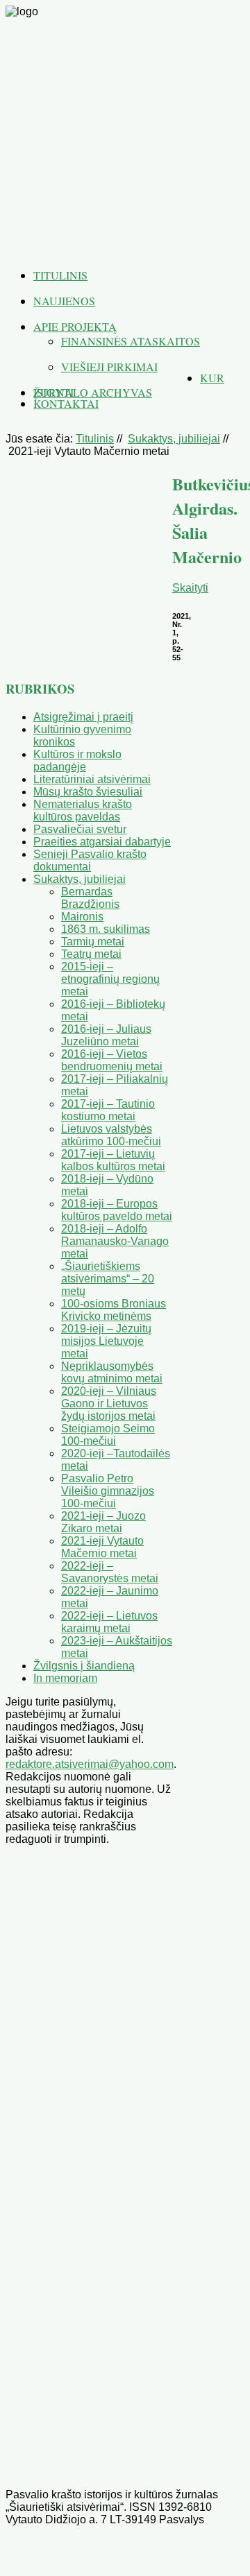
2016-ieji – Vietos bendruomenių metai (112, 1060)
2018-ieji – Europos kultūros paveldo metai (117, 1210)
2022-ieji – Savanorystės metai (110, 1572)
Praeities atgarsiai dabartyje (102, 842)
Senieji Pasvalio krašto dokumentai (90, 860)
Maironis (82, 917)
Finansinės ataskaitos (131, 341)
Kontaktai (66, 403)
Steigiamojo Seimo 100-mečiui (108, 1435)
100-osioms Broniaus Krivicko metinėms (114, 1310)
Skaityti (190, 588)
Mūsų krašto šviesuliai (88, 792)
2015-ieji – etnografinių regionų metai (110, 979)
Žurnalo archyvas (93, 392)
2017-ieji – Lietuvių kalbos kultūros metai (113, 1160)
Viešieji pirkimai (109, 367)
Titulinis (60, 275)
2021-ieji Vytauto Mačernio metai (102, 1547)
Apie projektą (75, 326)
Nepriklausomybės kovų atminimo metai (112, 1372)
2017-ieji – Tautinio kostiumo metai (108, 1110)
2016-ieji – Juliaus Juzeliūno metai (106, 1035)
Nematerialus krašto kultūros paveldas (83, 810)
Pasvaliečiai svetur (80, 829)
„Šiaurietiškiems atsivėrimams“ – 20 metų (108, 1279)
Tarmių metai (93, 942)
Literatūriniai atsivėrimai (92, 779)
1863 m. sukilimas (106, 929)
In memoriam (65, 1678)
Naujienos (64, 301)
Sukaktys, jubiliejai (174, 439)
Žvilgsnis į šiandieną (84, 1666)
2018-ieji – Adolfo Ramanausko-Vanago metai (115, 1241)
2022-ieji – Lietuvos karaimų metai (109, 1622)
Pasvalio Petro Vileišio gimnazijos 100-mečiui (108, 1491)
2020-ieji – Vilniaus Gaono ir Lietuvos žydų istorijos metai (109, 1403)
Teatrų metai (91, 954)
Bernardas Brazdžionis (90, 898)
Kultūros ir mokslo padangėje (77, 761)
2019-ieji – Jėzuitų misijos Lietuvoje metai (106, 1341)
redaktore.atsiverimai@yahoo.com (90, 1764)
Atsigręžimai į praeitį (83, 717)
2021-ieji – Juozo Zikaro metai (103, 1522)
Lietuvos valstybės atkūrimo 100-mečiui (111, 1135)
